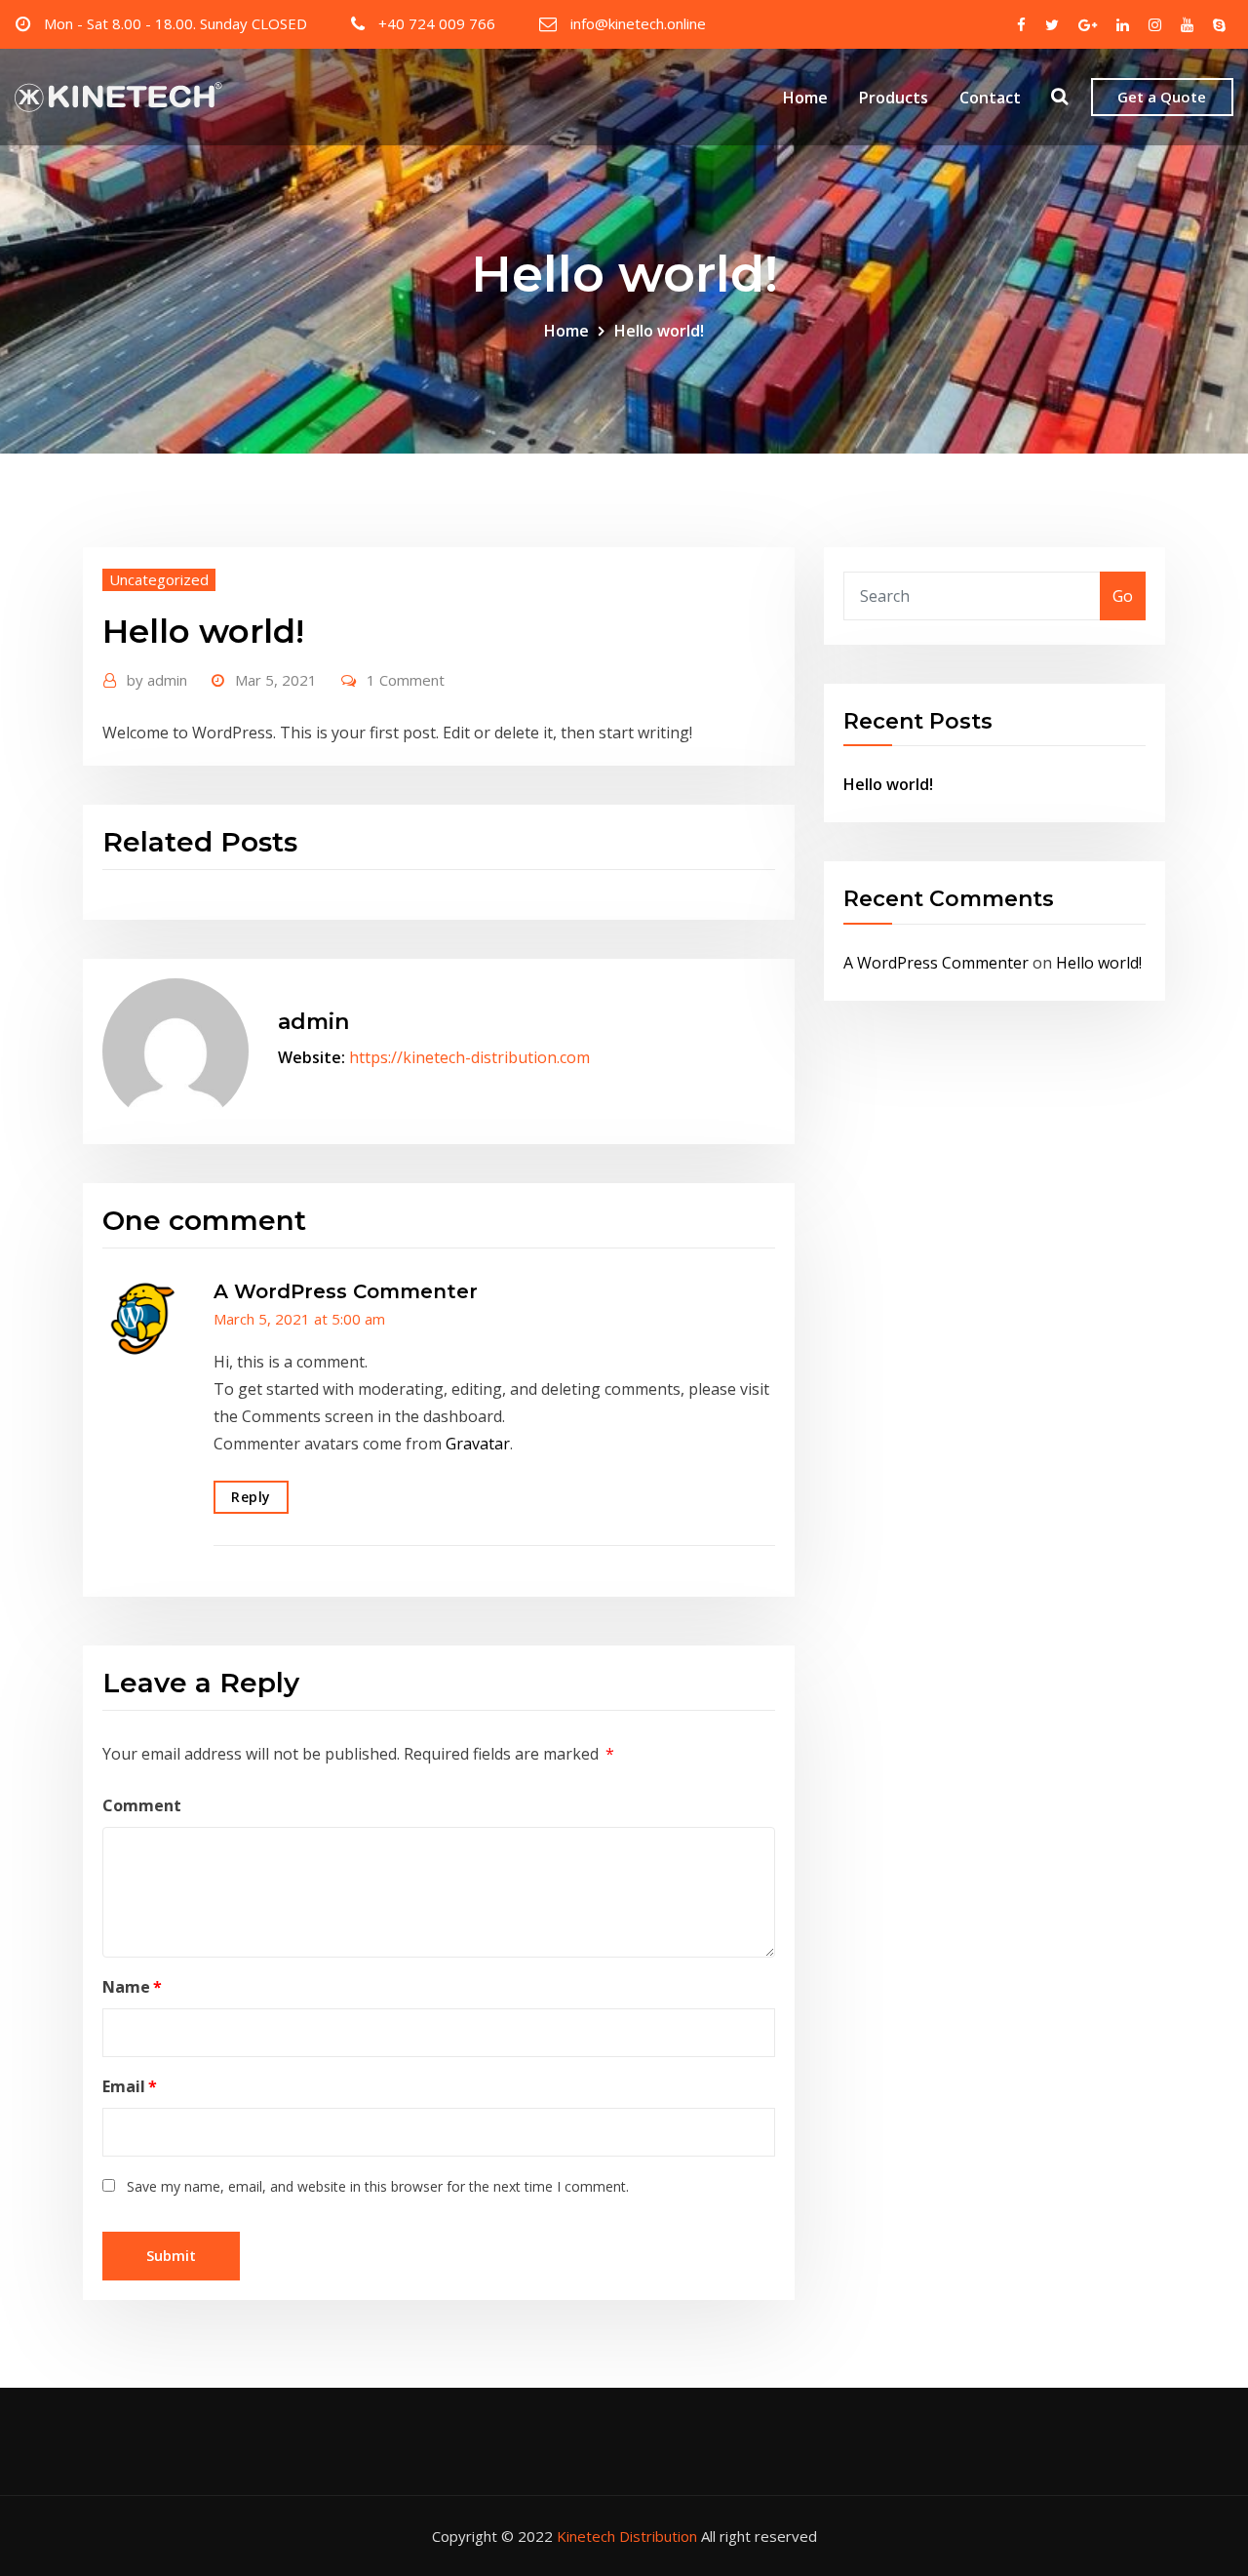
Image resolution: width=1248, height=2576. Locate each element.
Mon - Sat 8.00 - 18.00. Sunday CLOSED (175, 23)
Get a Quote (1162, 97)
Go (1123, 596)
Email (130, 2086)
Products (894, 98)
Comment (142, 1805)
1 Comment (406, 680)
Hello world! (659, 331)
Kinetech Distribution (627, 2536)
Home (805, 98)
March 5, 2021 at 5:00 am (299, 1319)
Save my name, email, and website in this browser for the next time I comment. (378, 2186)
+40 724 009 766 (437, 23)
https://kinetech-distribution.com (469, 1057)
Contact (990, 98)
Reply (251, 1497)
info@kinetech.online (638, 23)
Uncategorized (159, 579)
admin (157, 680)
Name (132, 1987)
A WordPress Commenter (346, 1291)
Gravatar (478, 1444)
